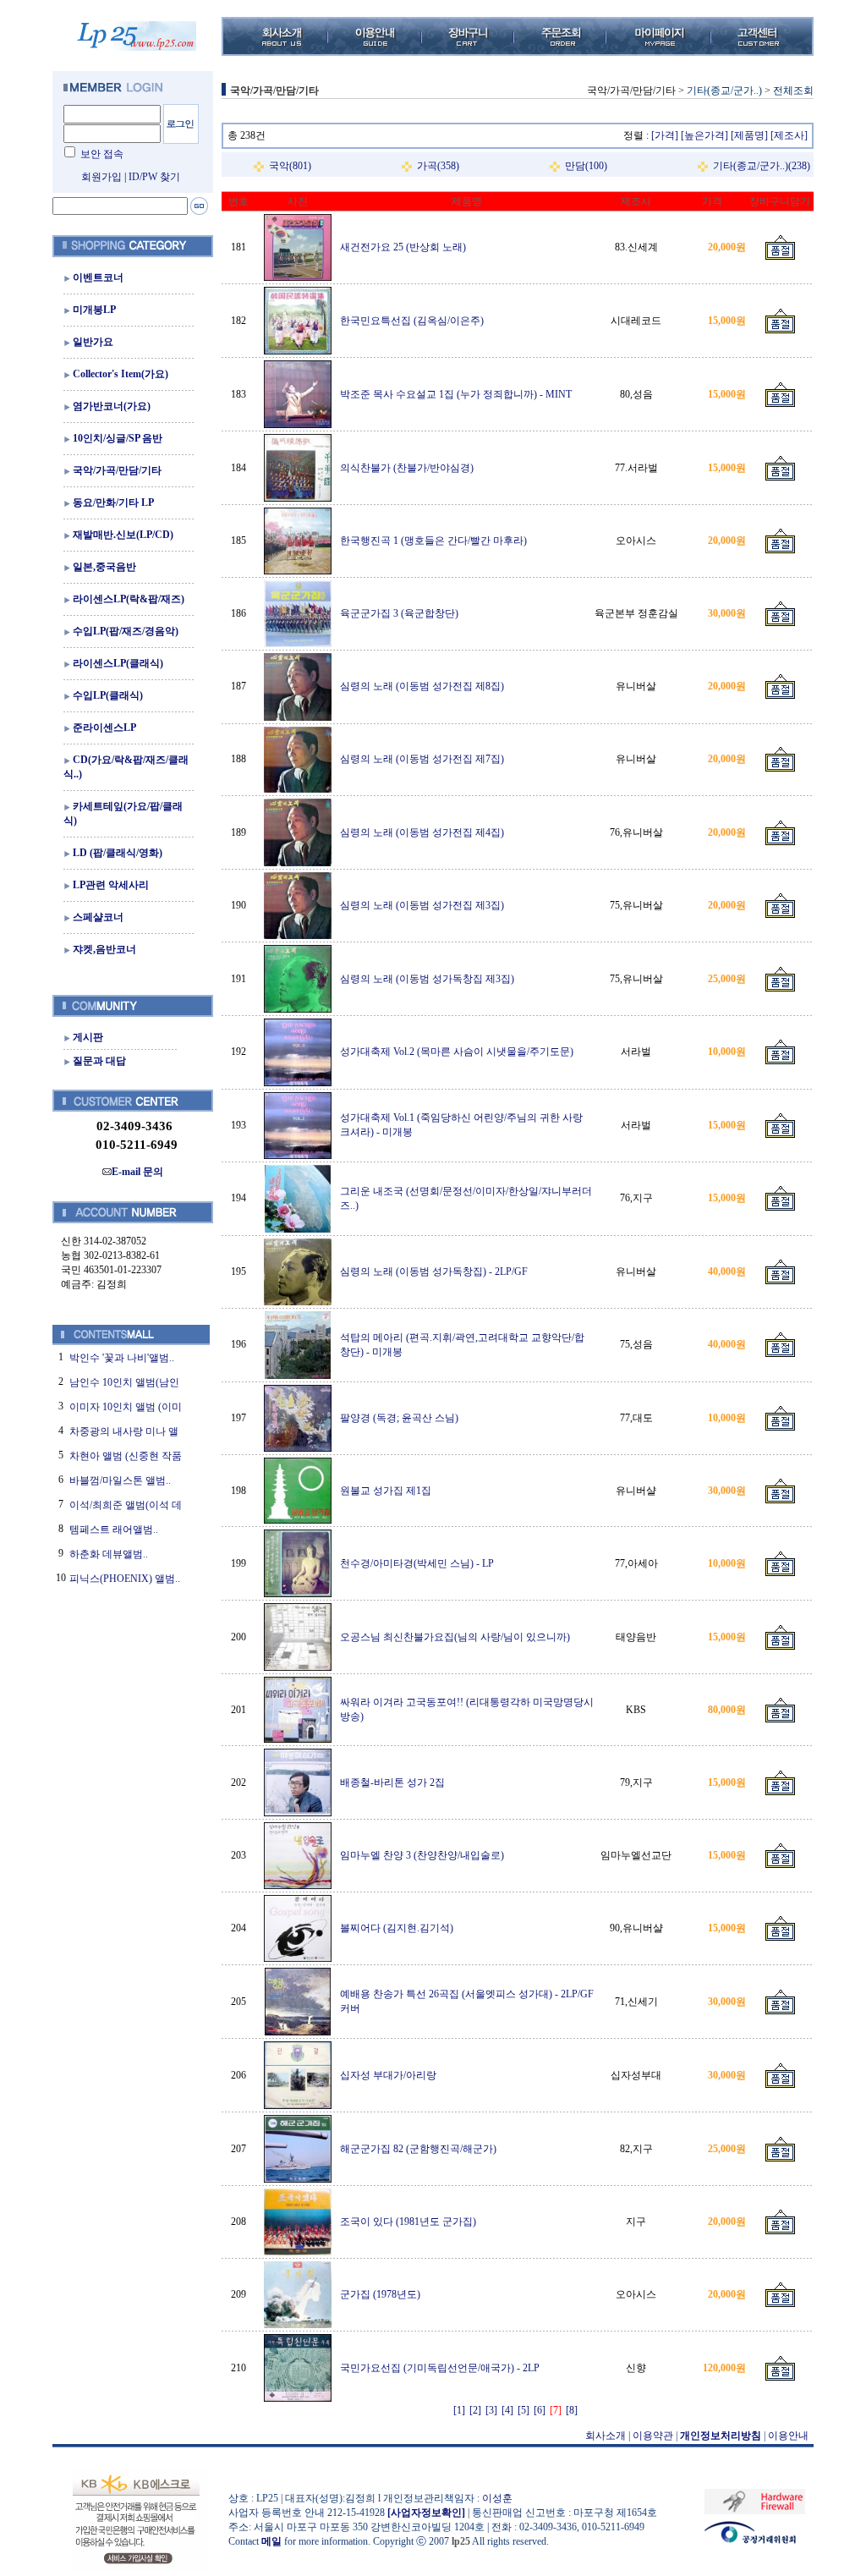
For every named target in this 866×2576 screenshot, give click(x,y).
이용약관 (653, 2436)
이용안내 (788, 2436)
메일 (271, 2541)
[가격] (665, 135)
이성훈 (497, 2498)
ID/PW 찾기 (154, 177)
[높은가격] (704, 135)
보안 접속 (102, 154)
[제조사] (789, 135)
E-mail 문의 (137, 1172)
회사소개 (606, 2436)
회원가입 (101, 177)
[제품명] (749, 135)
